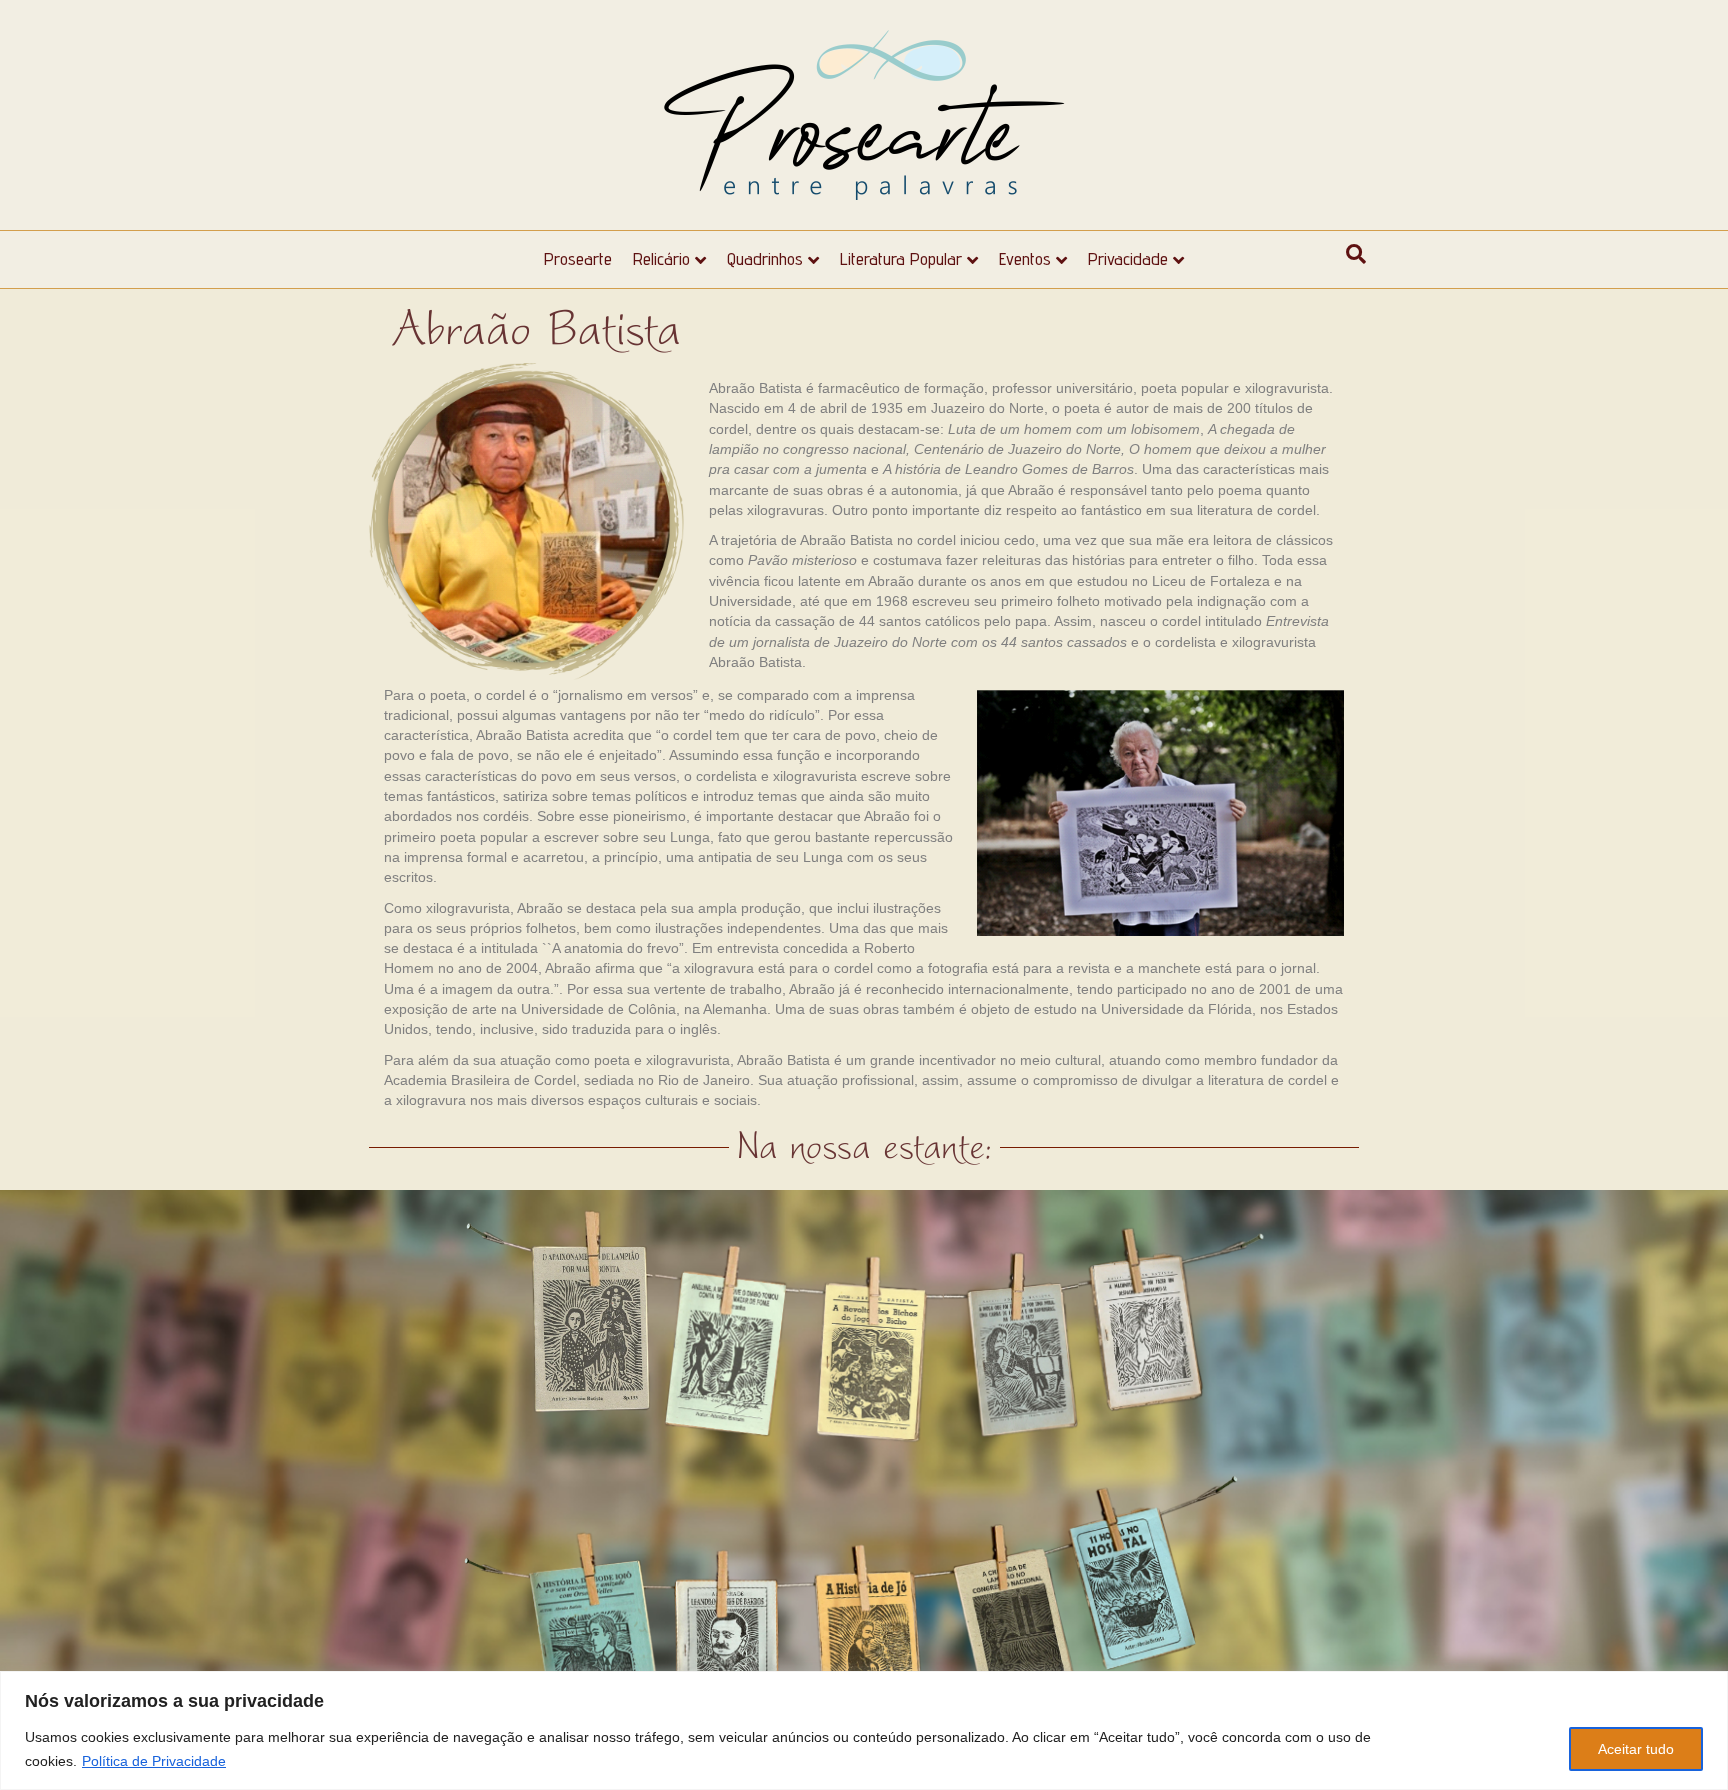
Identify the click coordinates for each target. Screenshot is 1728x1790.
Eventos (1025, 258)
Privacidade (1128, 258)
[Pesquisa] (1356, 254)
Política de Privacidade (154, 1761)
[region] (864, 1730)
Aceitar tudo (1636, 1749)
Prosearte (578, 258)
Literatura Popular (901, 258)
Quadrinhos (765, 258)
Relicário (661, 258)
